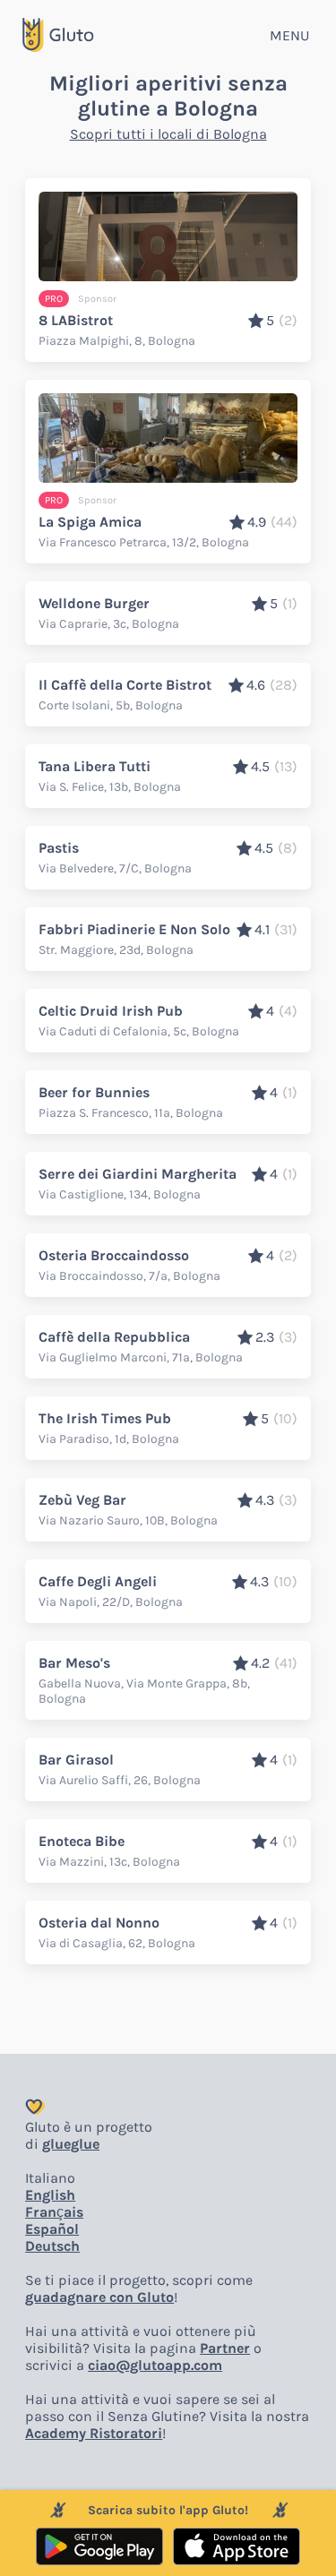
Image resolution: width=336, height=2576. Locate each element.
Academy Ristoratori (94, 2433)
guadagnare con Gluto (99, 2297)
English (50, 2195)
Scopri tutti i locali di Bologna (168, 134)
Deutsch (52, 2246)
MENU (289, 35)
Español (52, 2229)
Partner (225, 2348)
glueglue (71, 2144)
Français (54, 2212)
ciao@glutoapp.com (155, 2365)
